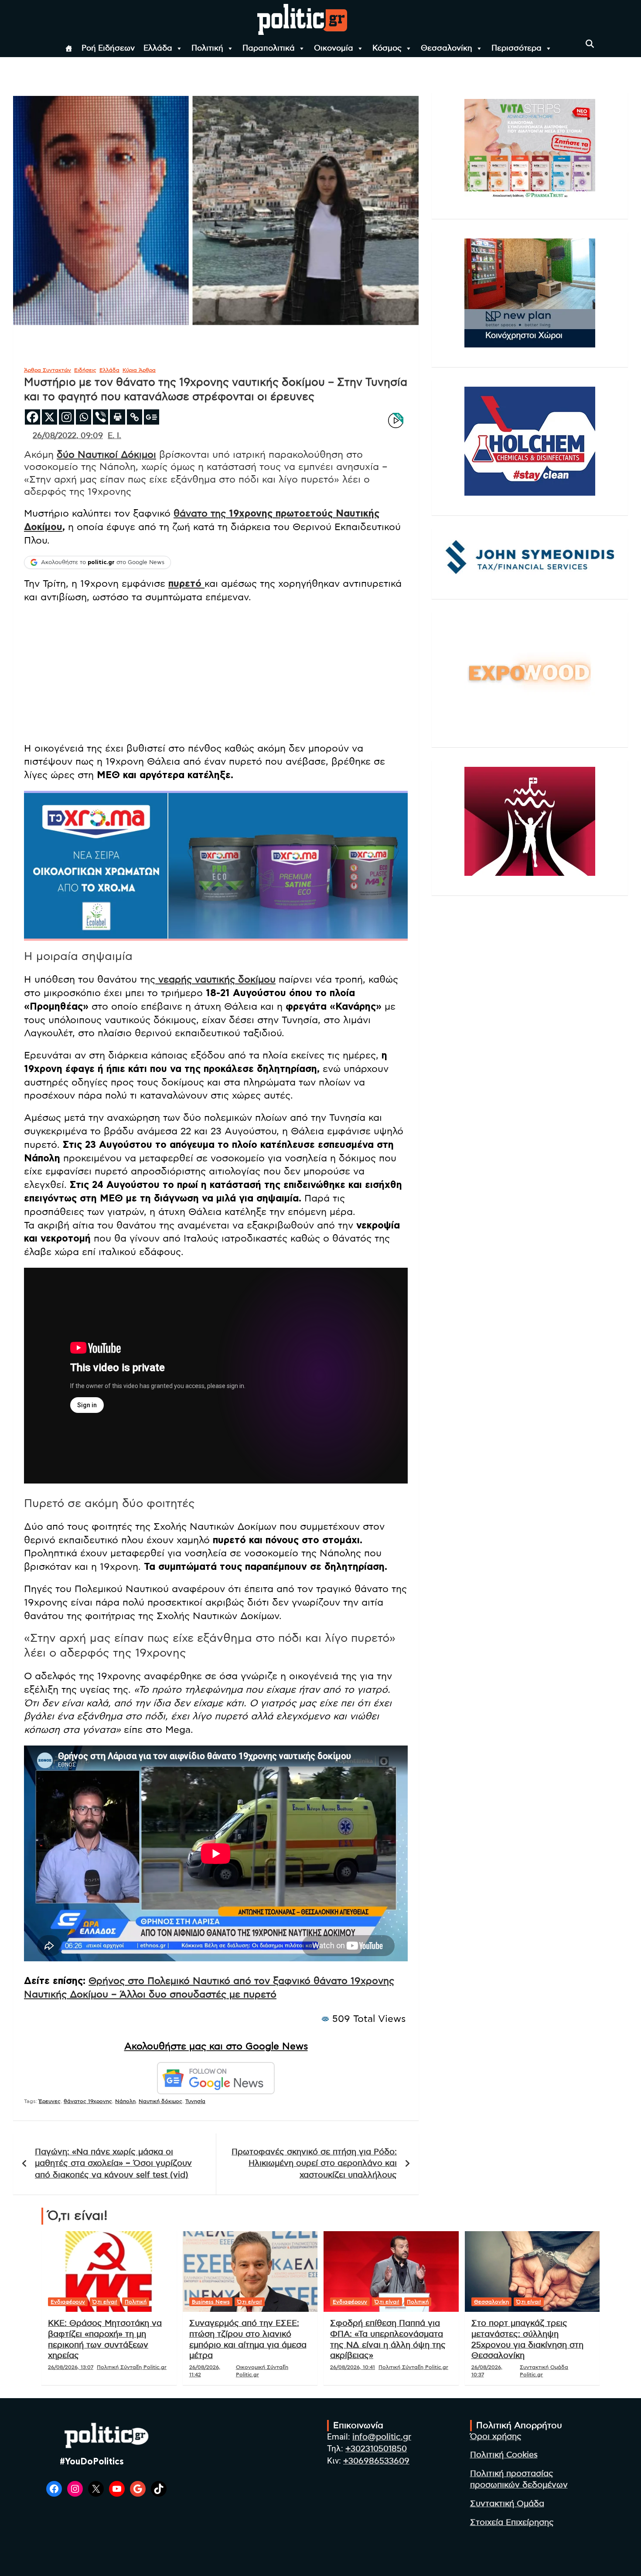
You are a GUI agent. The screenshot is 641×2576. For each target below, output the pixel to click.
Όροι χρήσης (496, 2437)
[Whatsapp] (84, 417)
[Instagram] (66, 417)
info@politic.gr (382, 2437)
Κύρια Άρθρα (139, 370)
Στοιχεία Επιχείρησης (512, 2523)
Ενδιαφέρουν (68, 2302)
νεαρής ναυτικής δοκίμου (215, 980)
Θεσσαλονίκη (447, 48)
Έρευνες (50, 2101)
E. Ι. (114, 436)
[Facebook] (32, 417)
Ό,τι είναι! (105, 2302)
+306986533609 (376, 2461)
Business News (211, 2302)
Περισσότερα (517, 48)
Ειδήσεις (85, 370)
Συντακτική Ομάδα (507, 2504)
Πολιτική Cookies (504, 2455)
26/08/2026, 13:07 (71, 2367)
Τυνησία (195, 2101)
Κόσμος (387, 48)
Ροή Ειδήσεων (108, 48)
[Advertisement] (216, 674)
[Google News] (152, 417)
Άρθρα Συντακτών (48, 370)
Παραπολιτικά (269, 48)
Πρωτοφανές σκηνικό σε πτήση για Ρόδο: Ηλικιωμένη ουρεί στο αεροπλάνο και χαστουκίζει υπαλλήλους (314, 2164)
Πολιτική (207, 48)
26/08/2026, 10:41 (353, 2367)
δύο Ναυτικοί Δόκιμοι (106, 455)
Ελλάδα (158, 48)
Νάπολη (125, 2101)
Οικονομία (334, 48)
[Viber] (101, 417)
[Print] (118, 417)
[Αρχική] (69, 48)
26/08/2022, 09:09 (68, 436)
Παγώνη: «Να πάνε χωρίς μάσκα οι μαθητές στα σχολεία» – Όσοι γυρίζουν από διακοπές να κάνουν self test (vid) (113, 2164)
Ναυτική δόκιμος (160, 2101)
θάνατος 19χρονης (88, 2101)
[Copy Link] (135, 417)
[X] (49, 417)
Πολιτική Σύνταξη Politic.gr (132, 2367)
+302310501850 (376, 2449)
